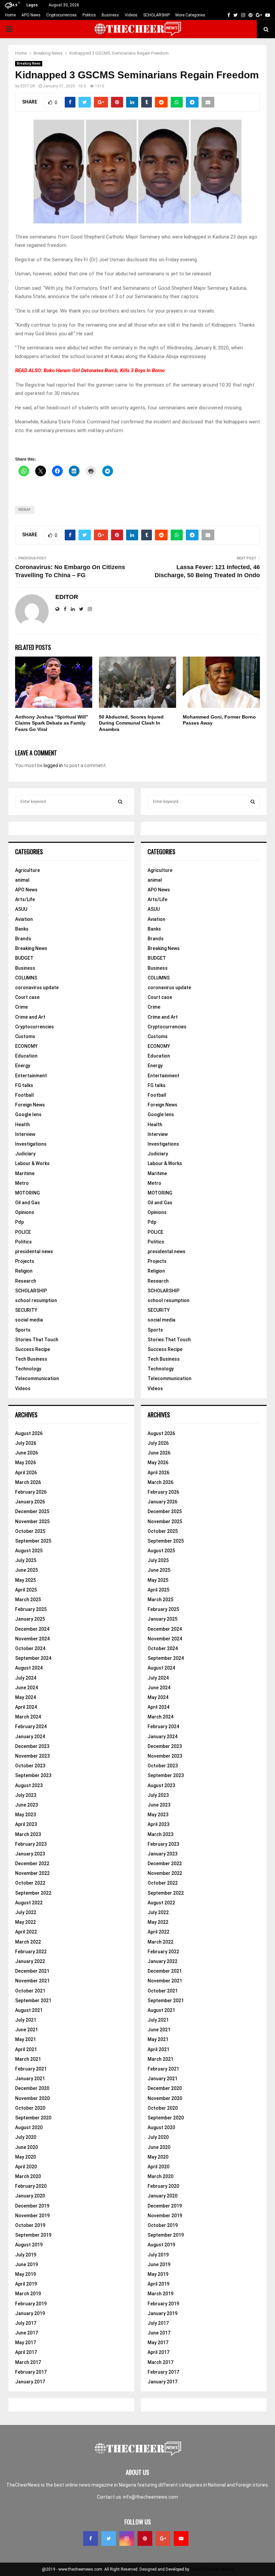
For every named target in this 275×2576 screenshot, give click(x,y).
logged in (53, 765)
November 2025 (32, 1521)
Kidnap (25, 510)
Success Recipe (33, 1349)
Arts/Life (25, 899)
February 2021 (31, 2069)
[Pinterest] (145, 2538)
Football (24, 1095)
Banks (22, 929)
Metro (22, 1183)
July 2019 (26, 2255)
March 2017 (28, 2362)
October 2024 (30, 1648)
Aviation (24, 919)
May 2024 (25, 1697)
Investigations (31, 1144)
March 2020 (28, 2176)
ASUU (21, 909)
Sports (23, 1330)
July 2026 (26, 1443)
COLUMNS (26, 978)
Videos (131, 15)
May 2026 (25, 1463)
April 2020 (26, 2167)
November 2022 (32, 1873)
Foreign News (30, 1105)
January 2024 (30, 1737)
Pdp (19, 1222)
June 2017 (26, 2333)
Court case (27, 997)
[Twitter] (109, 2538)
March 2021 (28, 2059)
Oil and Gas (27, 1203)
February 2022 (31, 1952)
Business (110, 15)
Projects (25, 1261)
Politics (89, 15)
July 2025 (26, 1560)
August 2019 (29, 2245)
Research (26, 1281)
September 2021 (33, 2001)
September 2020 (33, 2118)
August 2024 (29, 1668)
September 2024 (33, 1658)
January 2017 (30, 2382)
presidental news (34, 1251)
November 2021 (32, 1981)
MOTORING (27, 1193)
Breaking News (29, 63)
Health (22, 1125)
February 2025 (31, 1609)
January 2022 (30, 1961)
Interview (25, 1134)
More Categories (190, 15)
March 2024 (28, 1717)
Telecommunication (37, 1378)
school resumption (36, 1300)
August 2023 (29, 1785)
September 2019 (33, 2235)
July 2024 (26, 1678)
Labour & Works (32, 1163)
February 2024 (31, 1726)
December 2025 (32, 1511)
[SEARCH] (120, 802)
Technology (28, 1369)
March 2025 (28, 1600)
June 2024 (26, 1688)
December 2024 (32, 1629)
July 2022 (26, 1912)
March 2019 (28, 2294)
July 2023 (26, 1795)
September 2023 (33, 1775)
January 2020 (30, 2196)
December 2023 (32, 1746)
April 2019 (26, 2284)
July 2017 (26, 2323)
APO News (31, 15)
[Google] (163, 2538)
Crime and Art (30, 1017)
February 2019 (31, 2304)
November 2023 (32, 1756)
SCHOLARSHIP (156, 15)
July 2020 (26, 2137)
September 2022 (33, 1893)
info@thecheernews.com (151, 2497)
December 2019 (32, 2206)
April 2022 (26, 1932)
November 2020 (32, 2098)
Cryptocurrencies (62, 15)
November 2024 (32, 1639)
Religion (24, 1271)
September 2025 (33, 1541)
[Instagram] (127, 2538)
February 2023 (31, 1844)
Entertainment (31, 1076)
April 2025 (26, 1590)
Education (26, 1056)
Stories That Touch (37, 1340)
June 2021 (26, 2030)
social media (29, 1320)
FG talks (24, 1085)
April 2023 (26, 1824)
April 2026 (26, 1473)
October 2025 (30, 1531)
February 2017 (31, 2372)
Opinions (25, 1212)
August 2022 (29, 1903)
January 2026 (30, 1502)
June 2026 (26, 1453)
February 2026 (31, 1492)
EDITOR (28, 86)
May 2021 (25, 2039)
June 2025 (26, 1570)
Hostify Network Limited (212, 2569)
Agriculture (27, 870)
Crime (21, 1007)
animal (22, 880)
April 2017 (26, 2352)
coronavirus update (37, 988)
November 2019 (32, 2216)
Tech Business (31, 1359)
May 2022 (25, 1922)
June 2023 (26, 1805)
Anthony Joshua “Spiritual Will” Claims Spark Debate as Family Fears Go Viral (52, 723)
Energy (23, 1066)
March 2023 (28, 1834)
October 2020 (30, 2108)
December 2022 (32, 1863)
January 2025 (30, 1619)
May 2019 (25, 2274)
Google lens (28, 1114)
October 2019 (30, 2225)
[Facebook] (91, 2538)
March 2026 (28, 1482)
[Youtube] (181, 2538)
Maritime (25, 1173)
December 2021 (32, 1971)
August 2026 (29, 1433)
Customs (25, 1036)
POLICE (23, 1232)
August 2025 (29, 1551)
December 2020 (32, 2088)
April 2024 (26, 1707)
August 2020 (29, 2127)
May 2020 (25, 2157)
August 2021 (29, 2010)
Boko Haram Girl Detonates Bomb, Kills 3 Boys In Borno (104, 370)
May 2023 (25, 1815)
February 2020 (31, 2186)
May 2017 (25, 2343)
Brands (23, 939)
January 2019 (30, 2313)
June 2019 (26, 2264)
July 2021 (26, 2020)
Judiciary (25, 1154)
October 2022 (30, 1883)
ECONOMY (26, 1046)
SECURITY (26, 1310)
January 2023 (30, 1854)
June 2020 (26, 2147)
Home (10, 15)
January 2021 (30, 2079)
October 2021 (30, 1991)
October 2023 (30, 1766)
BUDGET (24, 958)
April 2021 (26, 2049)
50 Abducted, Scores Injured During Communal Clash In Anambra (131, 723)
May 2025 (25, 1580)
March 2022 (28, 1942)
